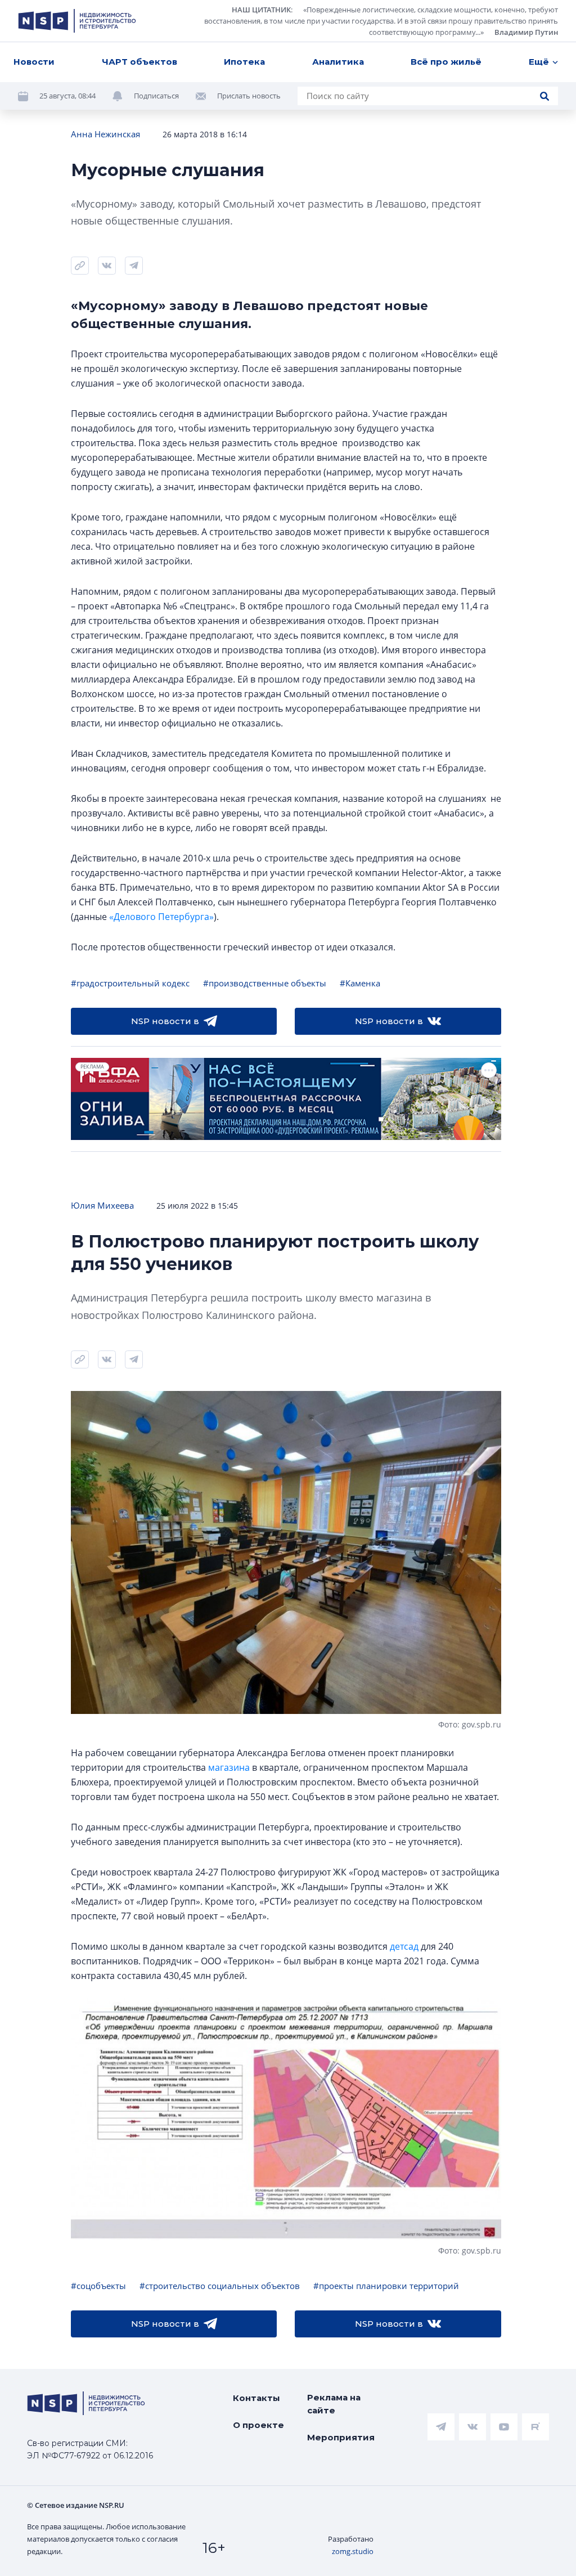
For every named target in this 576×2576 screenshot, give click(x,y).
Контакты (256, 2398)
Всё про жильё (446, 62)
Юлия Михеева (102, 1205)
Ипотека (244, 62)
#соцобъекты (98, 2286)
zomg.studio (353, 2551)
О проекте (258, 2425)
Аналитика (338, 62)
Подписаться (156, 96)
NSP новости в (165, 1021)
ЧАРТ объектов (139, 62)
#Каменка (360, 983)
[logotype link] (77, 21)
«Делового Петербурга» (161, 917)
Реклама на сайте (334, 2404)
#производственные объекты (265, 983)
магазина (229, 1767)
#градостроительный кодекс (130, 983)
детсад (404, 1946)
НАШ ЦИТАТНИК (261, 10)
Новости (34, 62)
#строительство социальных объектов (220, 2286)
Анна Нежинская (105, 134)
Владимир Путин (526, 32)
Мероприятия (341, 2437)
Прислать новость (249, 96)
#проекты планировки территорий (386, 2286)
